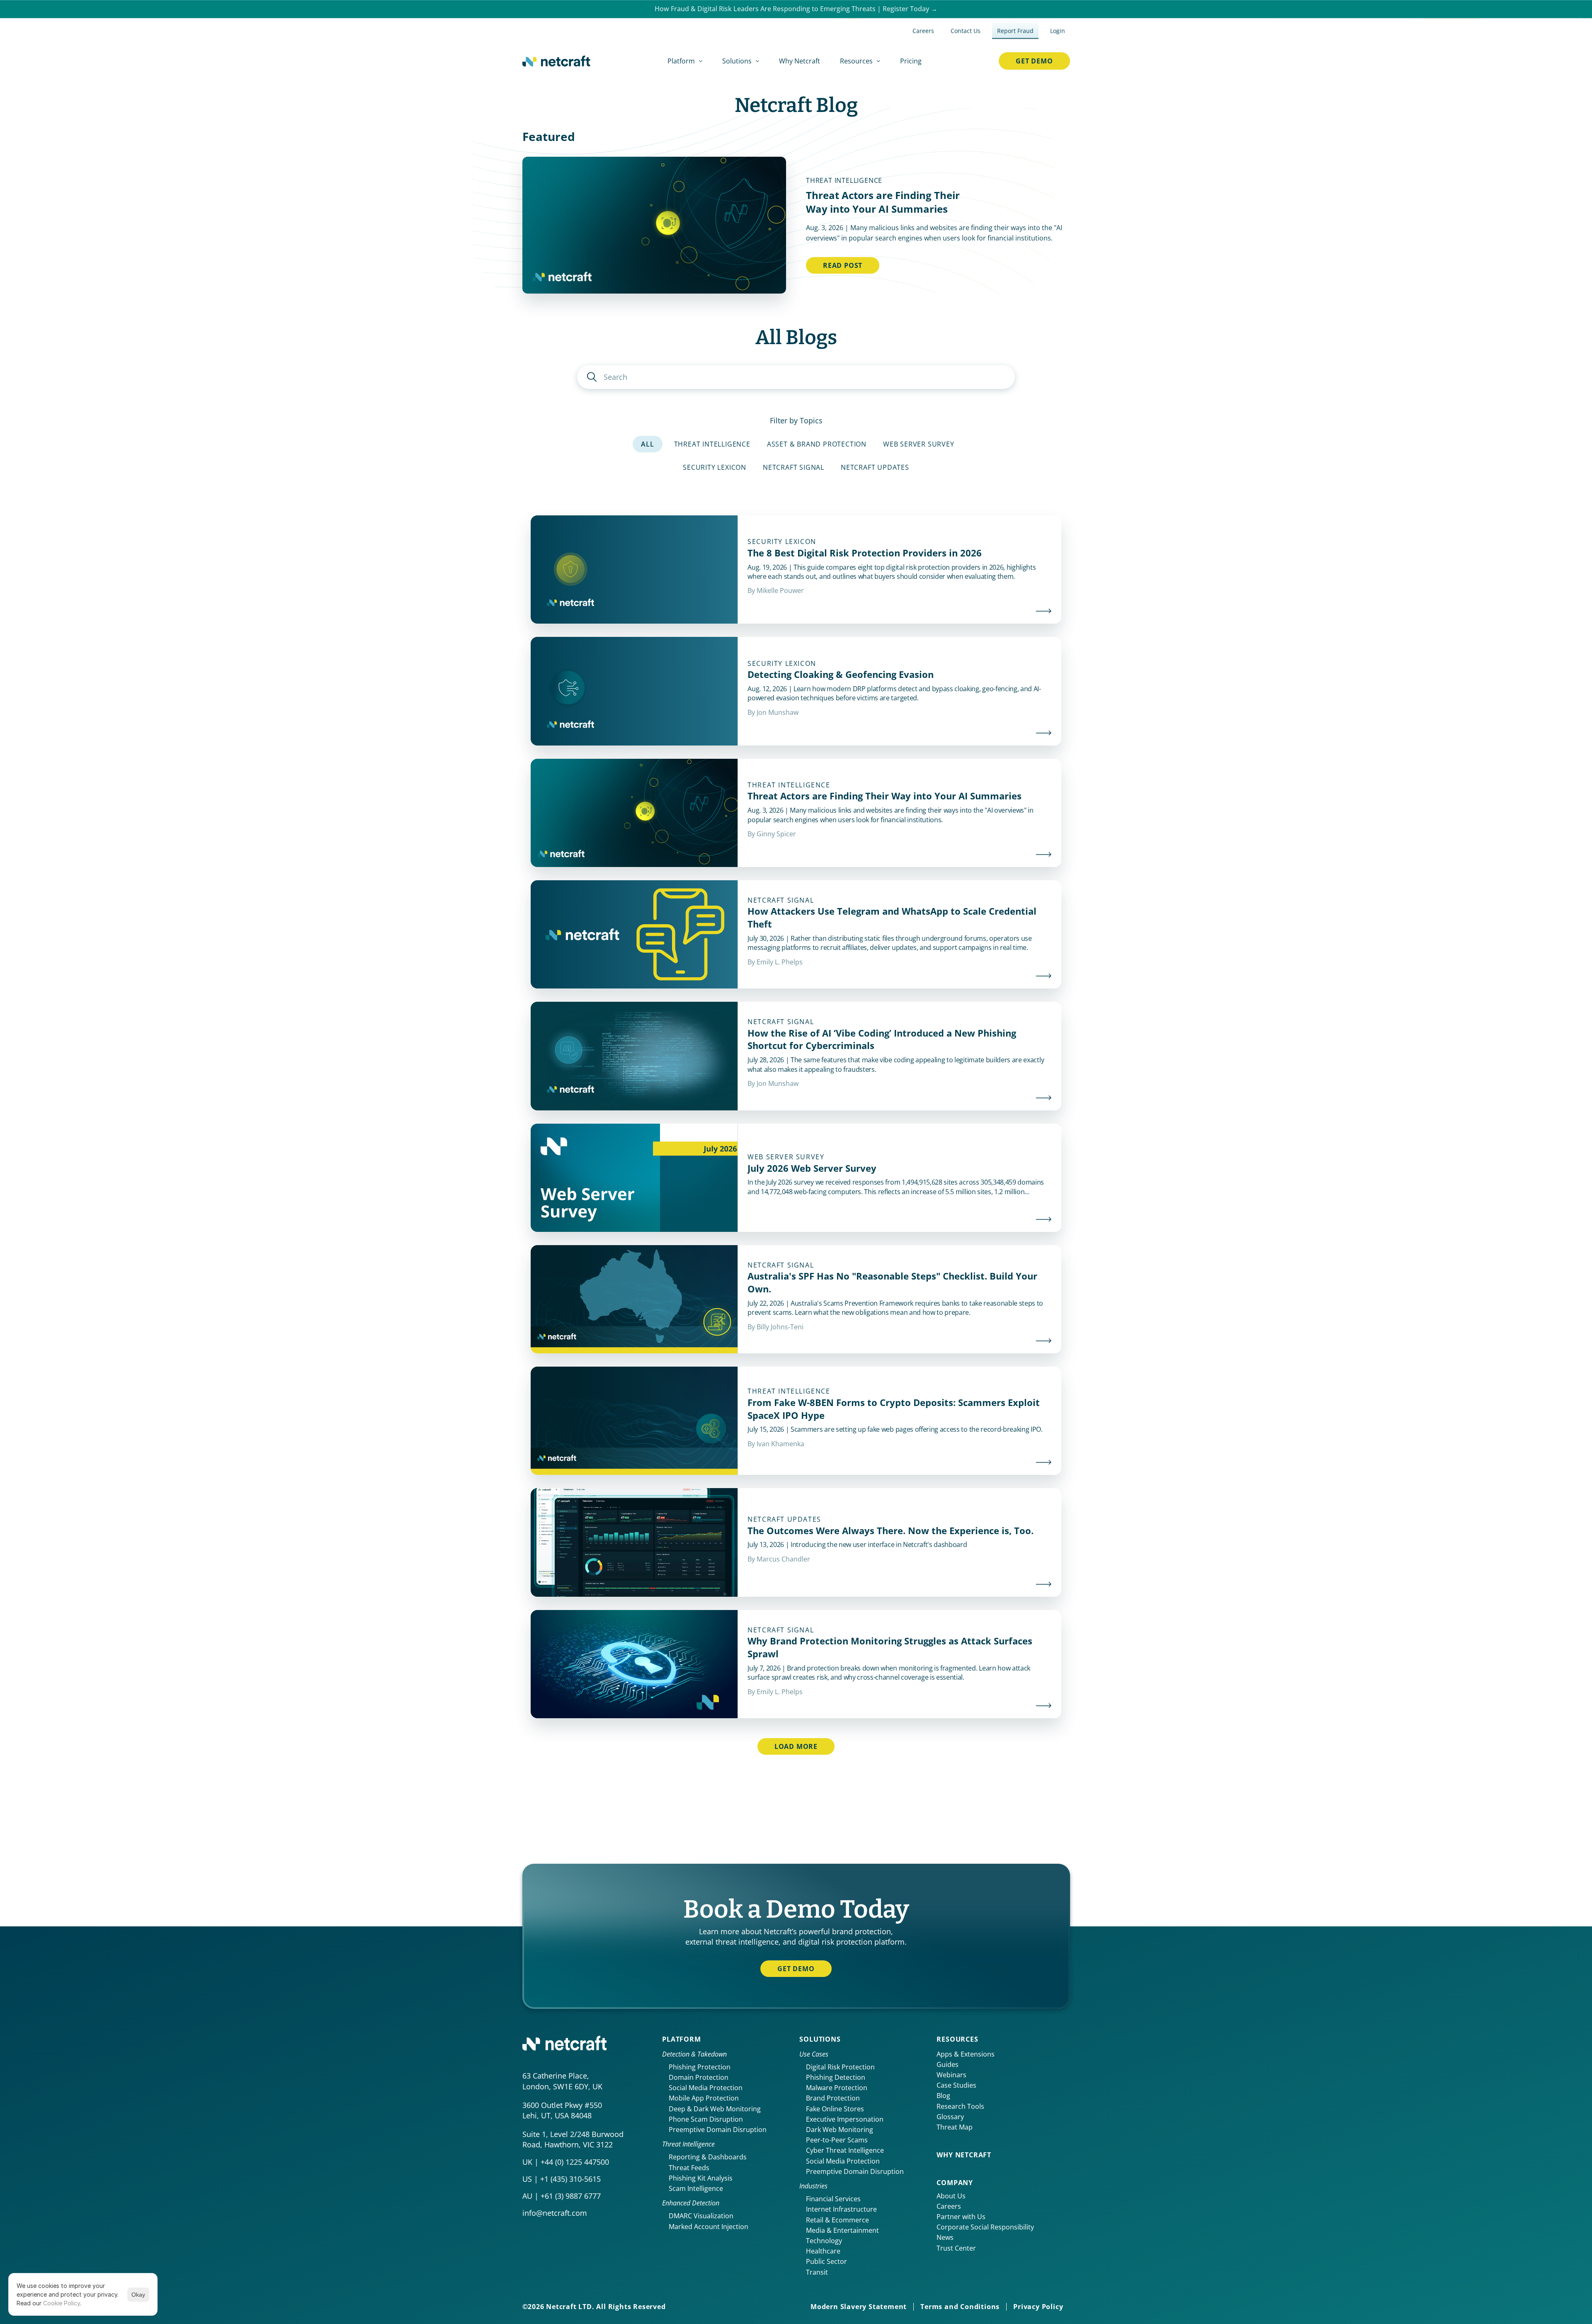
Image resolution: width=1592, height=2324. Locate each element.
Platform (681, 2039)
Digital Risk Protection (840, 2067)
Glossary (950, 2117)
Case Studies (956, 2085)
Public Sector (826, 2261)
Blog (943, 2096)
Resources (957, 2039)
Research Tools (960, 2106)
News (945, 2237)
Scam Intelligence (696, 2188)
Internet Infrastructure (841, 2209)
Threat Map (955, 2127)
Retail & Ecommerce (837, 2220)
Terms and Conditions (960, 2307)
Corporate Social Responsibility (985, 2227)
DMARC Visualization (701, 2216)
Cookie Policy (62, 2303)
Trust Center (956, 2248)
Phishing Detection (836, 2077)
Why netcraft (964, 2155)
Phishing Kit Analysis (701, 2178)
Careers (949, 2206)
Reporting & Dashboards (708, 2157)
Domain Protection (699, 2077)
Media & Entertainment (842, 2230)
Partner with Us (961, 2217)
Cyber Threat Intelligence (845, 2150)
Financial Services (833, 2199)
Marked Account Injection (709, 2227)
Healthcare (823, 2251)
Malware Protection (837, 2088)
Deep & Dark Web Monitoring (715, 2109)
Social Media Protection (706, 2088)
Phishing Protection (700, 2067)
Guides (948, 2064)
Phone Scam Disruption (706, 2119)
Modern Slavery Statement (859, 2307)
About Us (951, 2196)
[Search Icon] (796, 377)
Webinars (951, 2075)
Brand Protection (833, 2098)
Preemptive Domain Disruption (718, 2130)
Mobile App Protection (704, 2098)
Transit (817, 2272)
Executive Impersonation (845, 2119)
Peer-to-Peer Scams (837, 2140)
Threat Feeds (689, 2168)
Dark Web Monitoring (840, 2130)
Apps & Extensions (966, 2054)
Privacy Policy (1038, 2307)
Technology (824, 2241)
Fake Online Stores (835, 2109)
